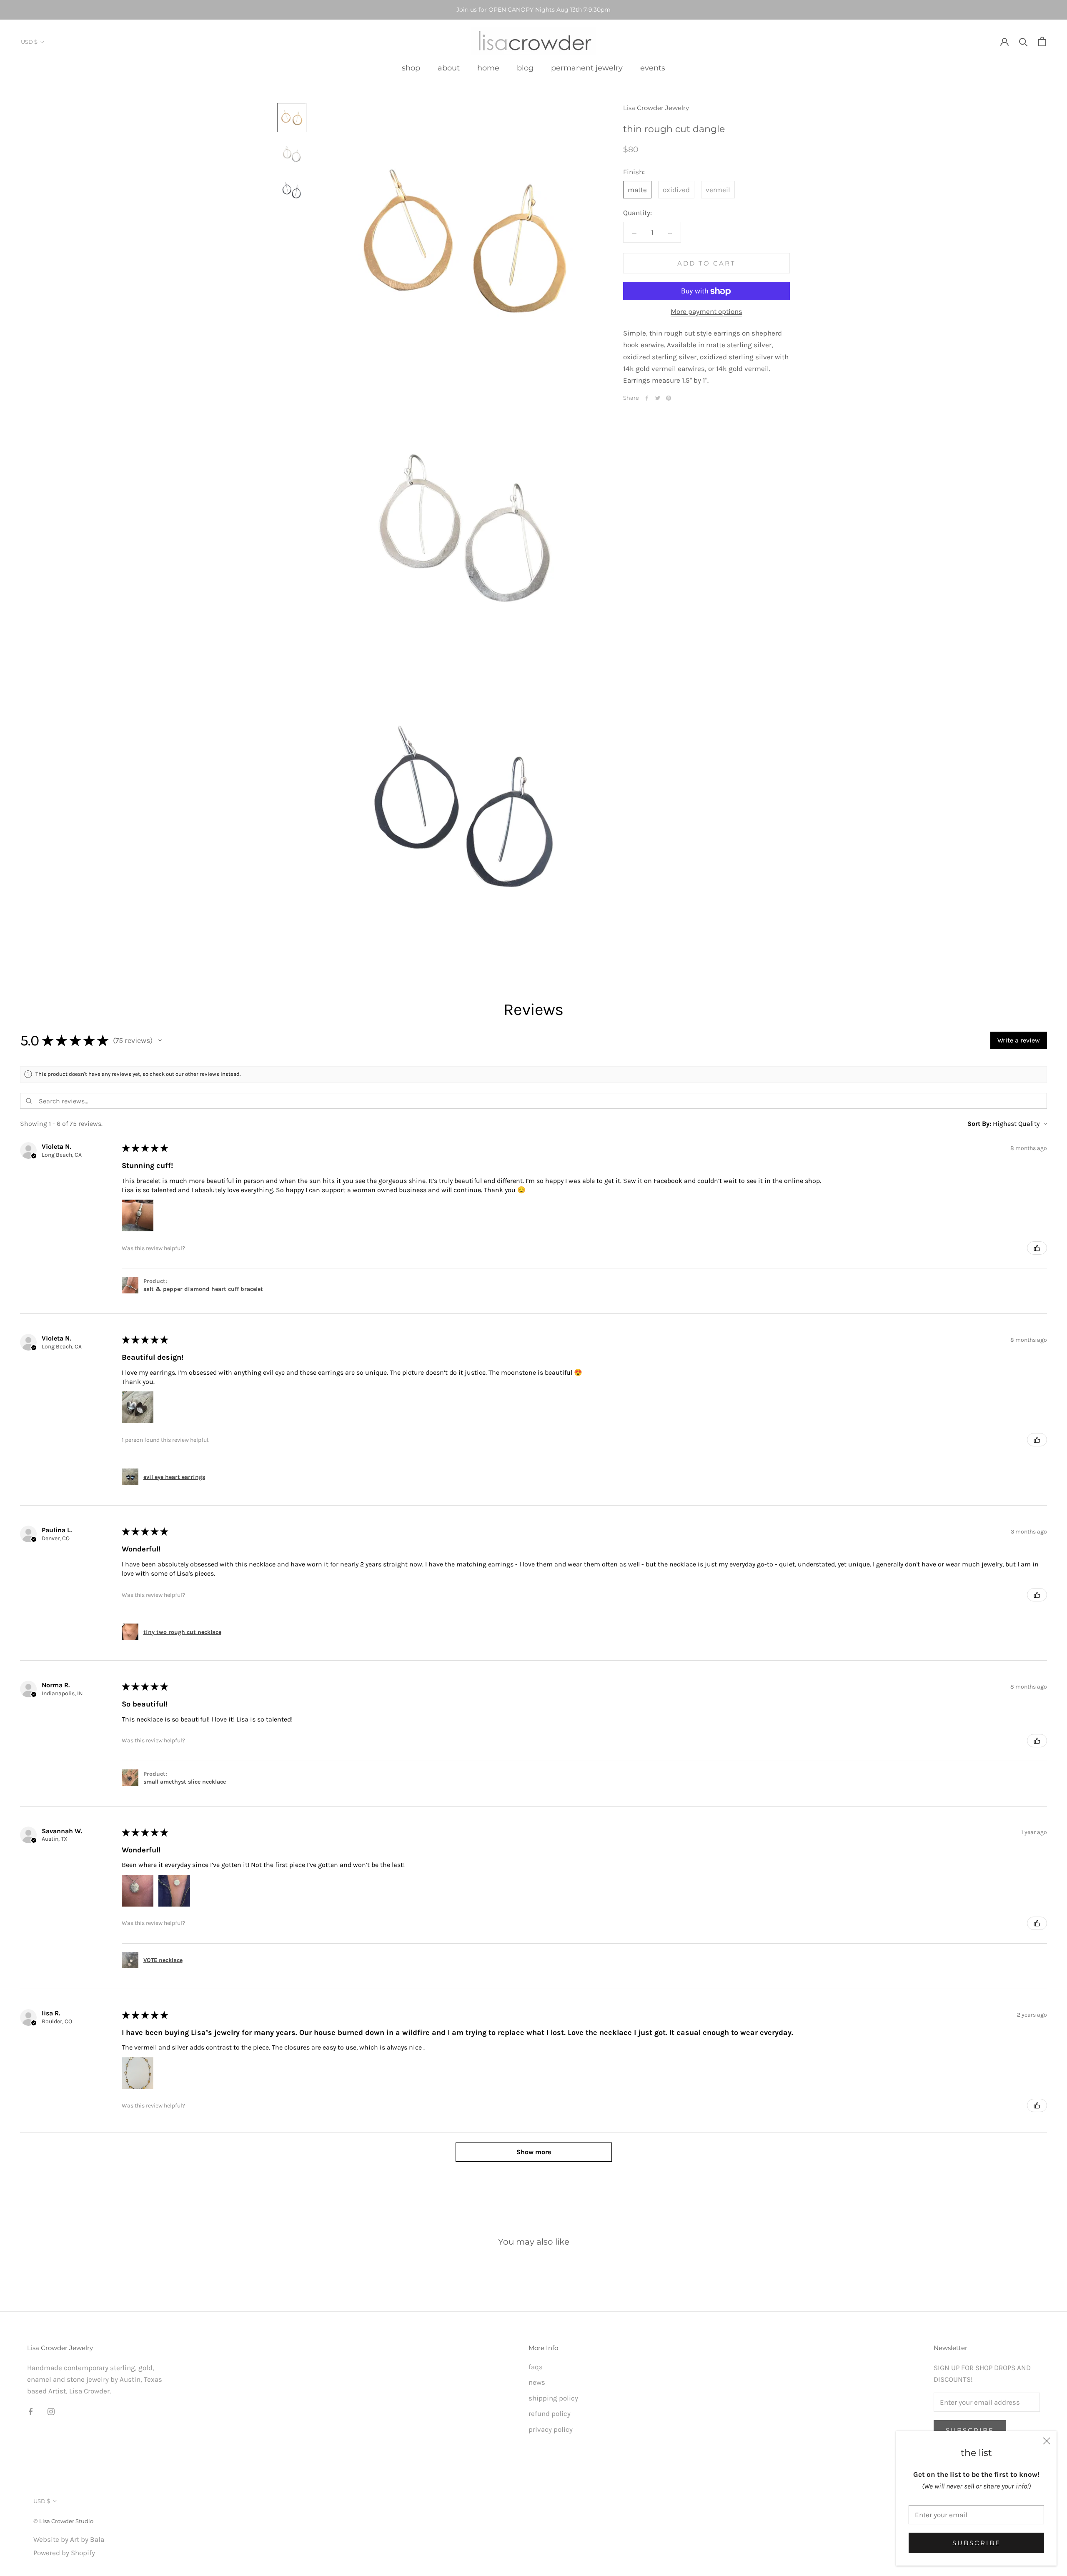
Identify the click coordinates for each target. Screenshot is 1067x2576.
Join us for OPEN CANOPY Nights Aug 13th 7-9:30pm (533, 10)
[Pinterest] (669, 398)
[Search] (1023, 41)
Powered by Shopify (64, 2553)
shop (411, 68)
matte (637, 190)
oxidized (676, 190)
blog (525, 68)
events (653, 68)
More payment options (706, 312)
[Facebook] (647, 398)
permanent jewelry (587, 68)
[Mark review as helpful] (1037, 1248)
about (449, 68)
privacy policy (551, 2429)
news (537, 2382)
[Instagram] (51, 2411)
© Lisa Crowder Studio (63, 2521)
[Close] (1047, 2441)
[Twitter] (658, 398)
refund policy (550, 2413)
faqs (536, 2367)
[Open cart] (1042, 41)
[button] (160, 1040)
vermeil (718, 190)
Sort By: (979, 1124)
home (488, 68)
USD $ (29, 42)
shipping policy (553, 2398)
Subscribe (977, 2543)
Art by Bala (87, 2539)
